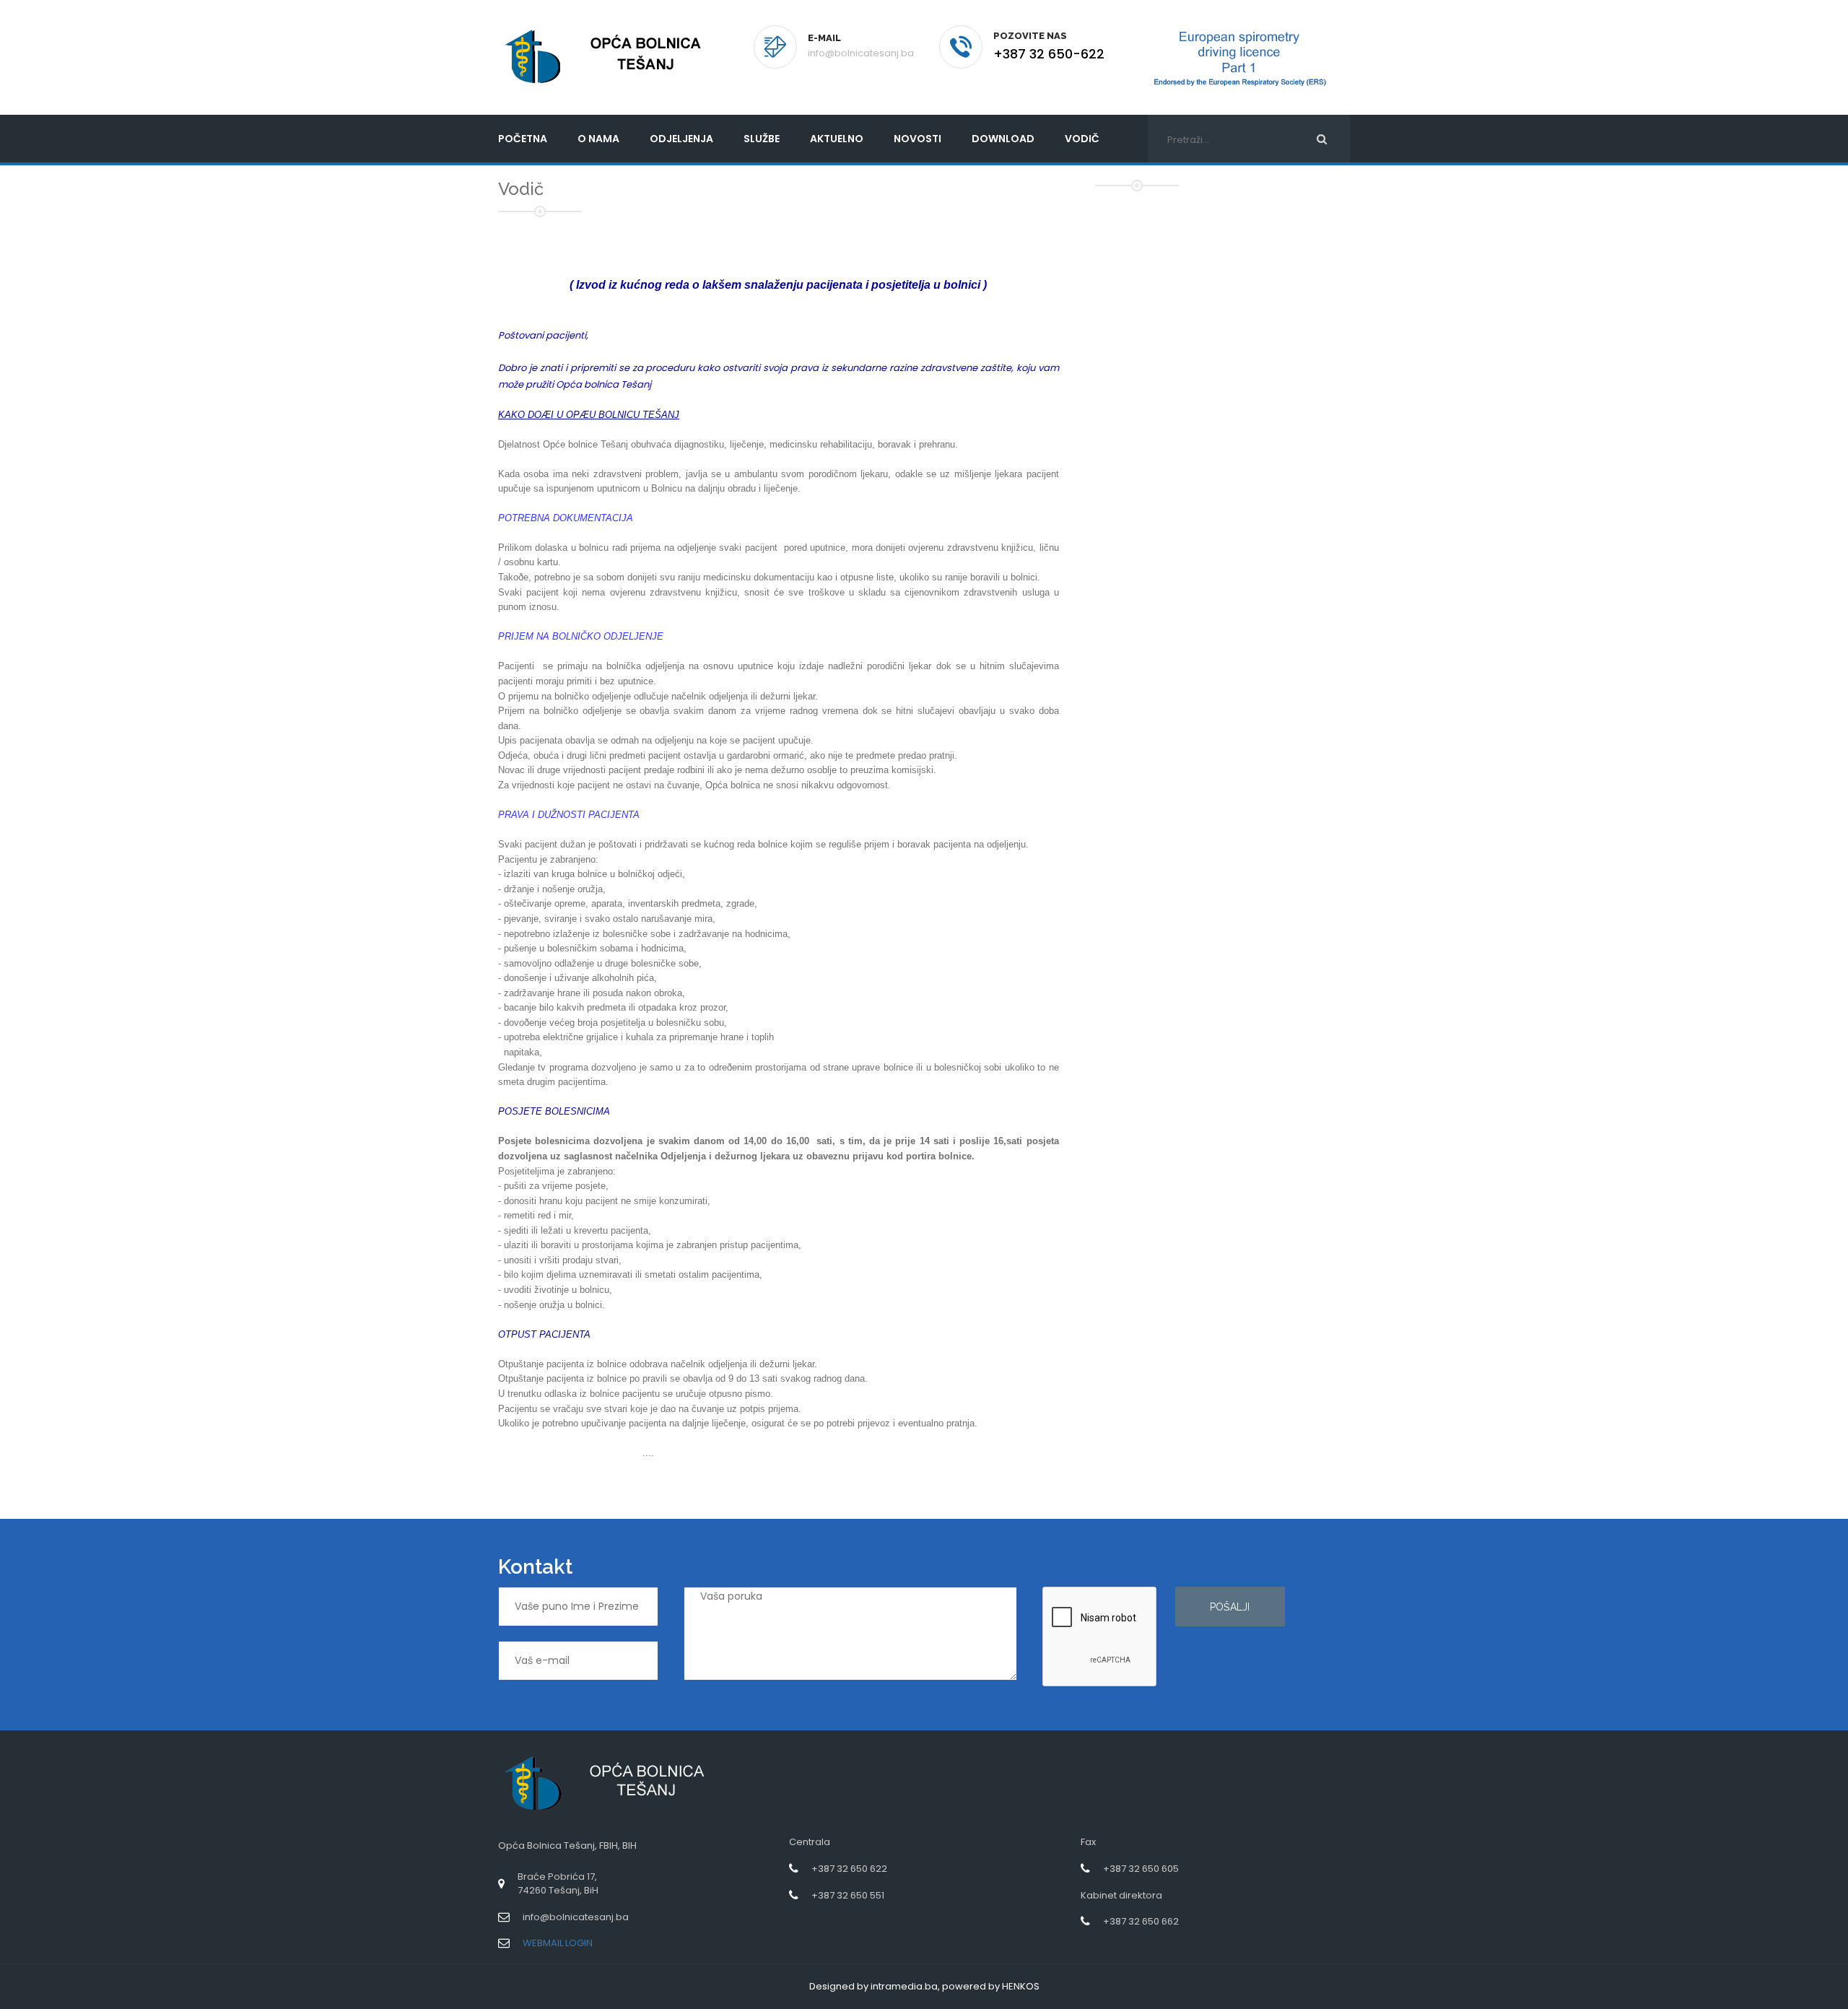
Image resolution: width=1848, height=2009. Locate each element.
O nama (598, 139)
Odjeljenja (681, 139)
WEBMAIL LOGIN (558, 1943)
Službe (762, 139)
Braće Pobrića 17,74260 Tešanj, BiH (558, 1883)
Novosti (918, 139)
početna (523, 139)
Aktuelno (837, 139)
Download (1003, 139)
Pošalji (1230, 1607)
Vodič (1082, 139)
